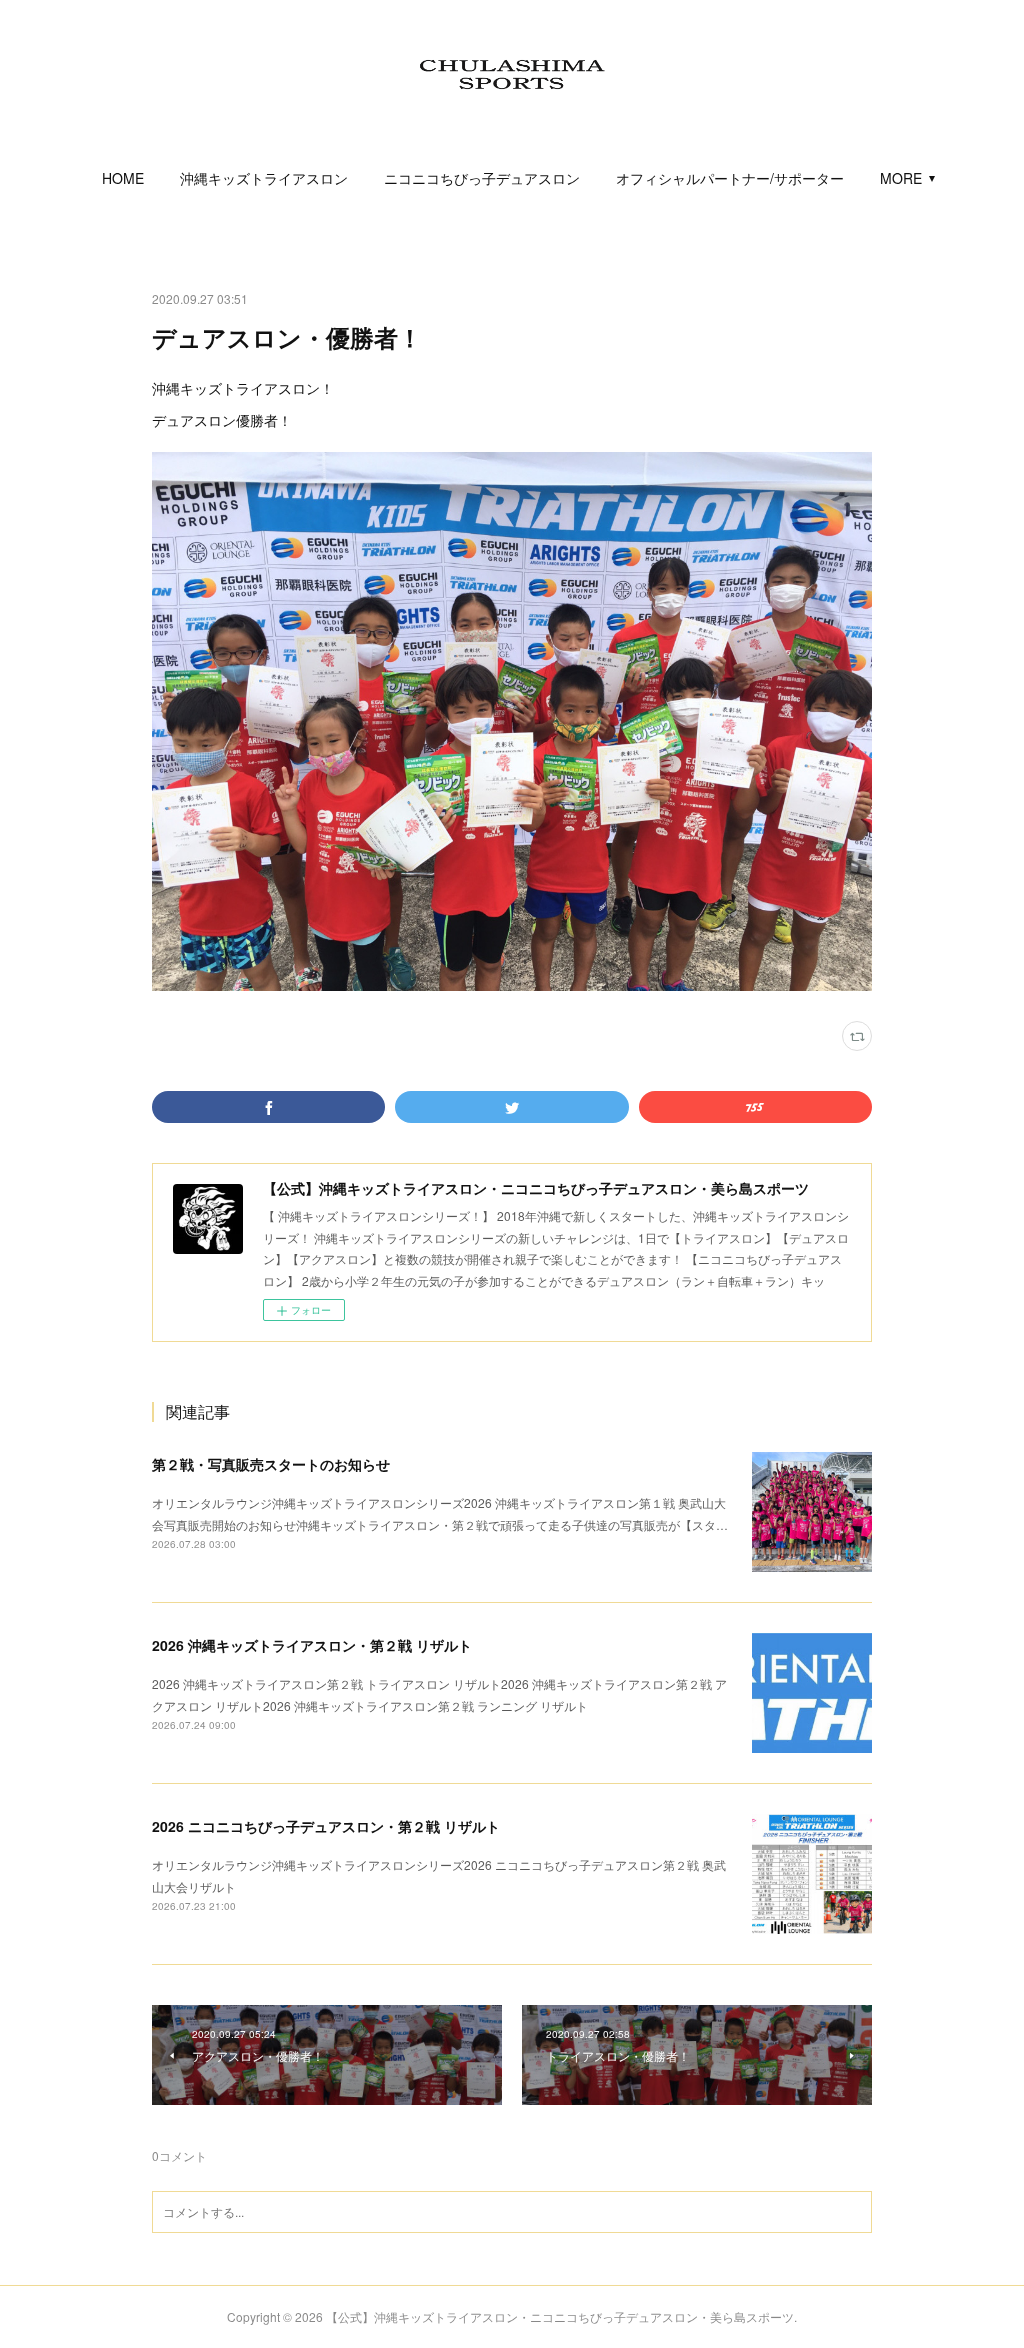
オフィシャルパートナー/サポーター (730, 178)
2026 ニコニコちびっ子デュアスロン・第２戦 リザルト (326, 1826)
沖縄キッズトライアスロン (264, 178)
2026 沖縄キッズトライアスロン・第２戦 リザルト (312, 1645)
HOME (123, 178)
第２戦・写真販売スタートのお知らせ (271, 1464)
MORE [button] (901, 178)
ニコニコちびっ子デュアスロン (482, 178)
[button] (123, 178)
